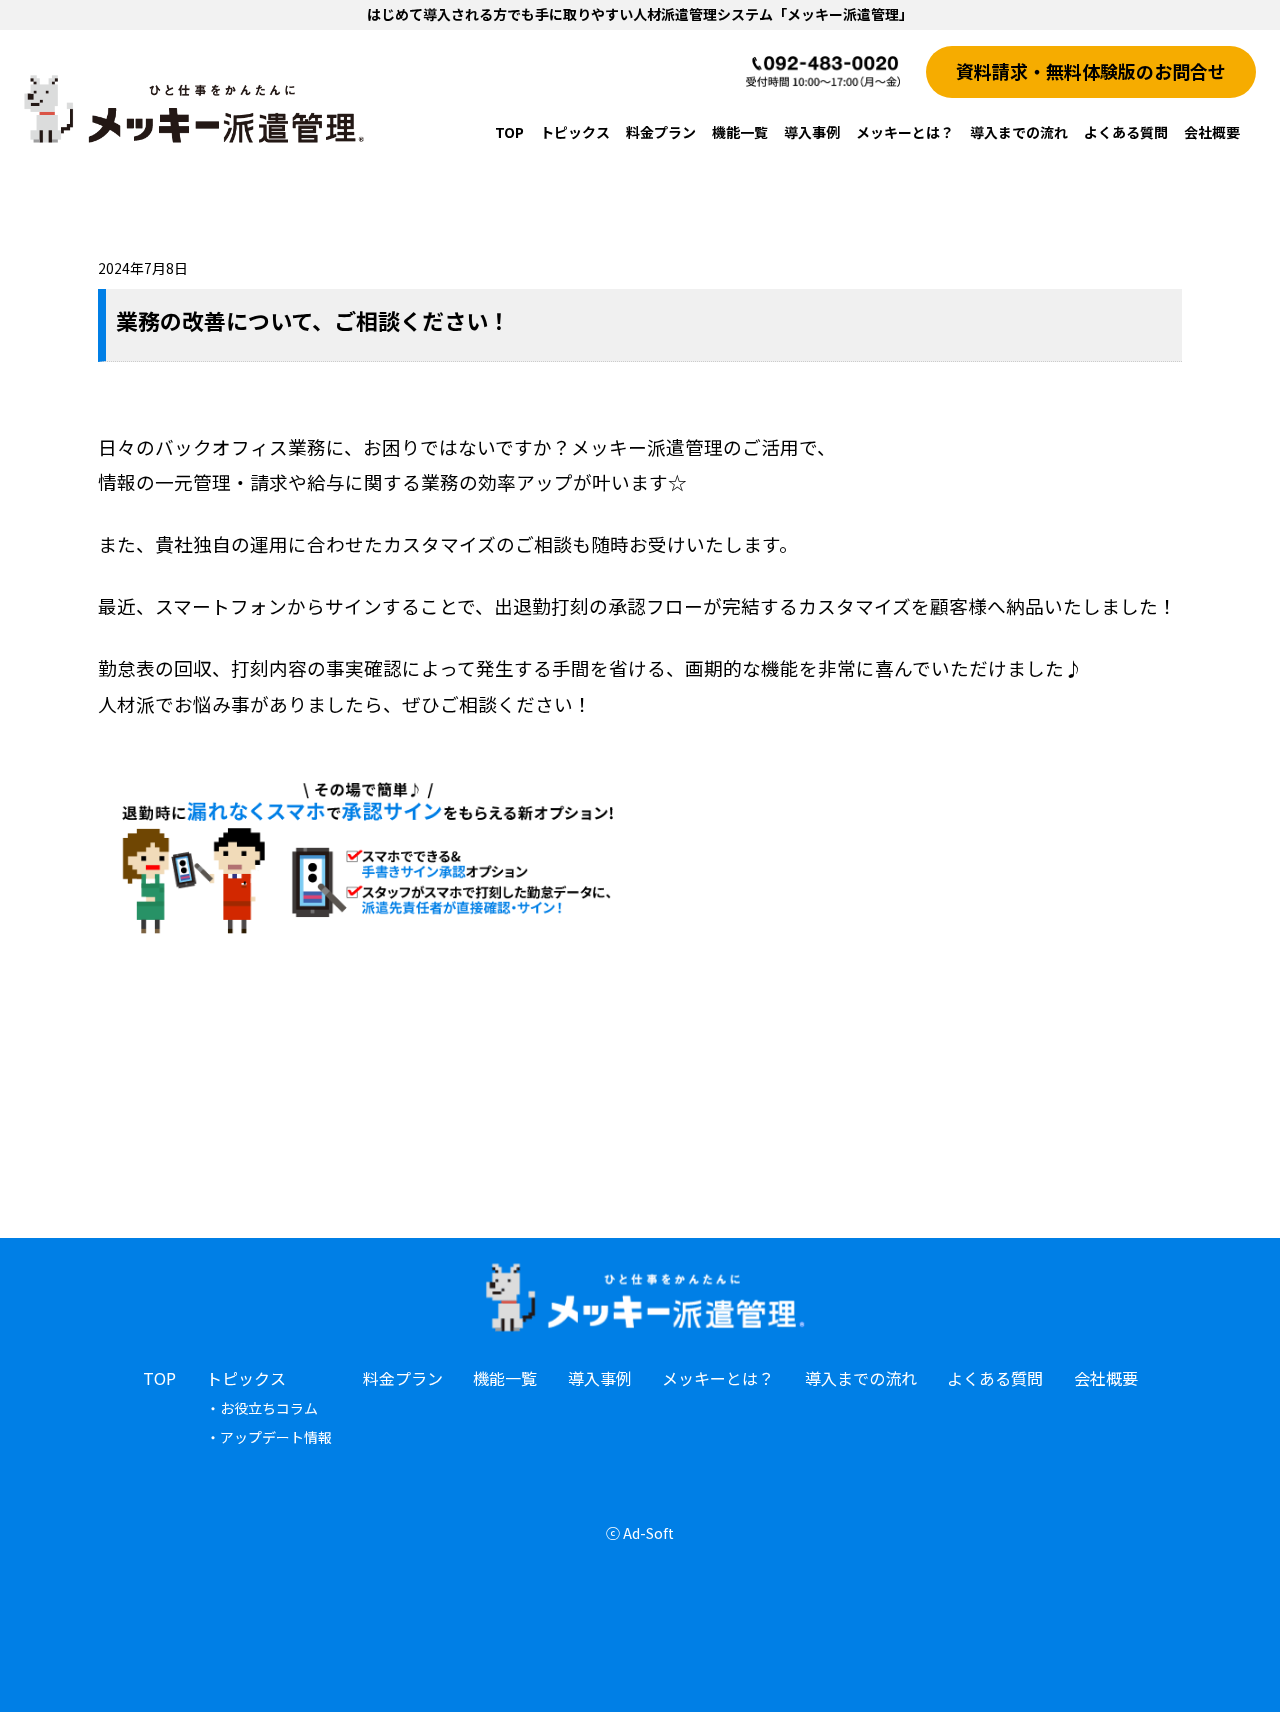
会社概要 (1212, 132)
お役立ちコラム (605, 179)
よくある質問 (1126, 132)
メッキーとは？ (905, 132)
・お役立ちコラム (262, 1408)
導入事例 (812, 132)
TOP (509, 132)
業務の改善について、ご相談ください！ (313, 320)
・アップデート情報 (269, 1437)
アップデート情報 (612, 233)
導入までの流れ (1019, 132)
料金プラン (661, 132)
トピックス (575, 132)
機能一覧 (740, 132)
